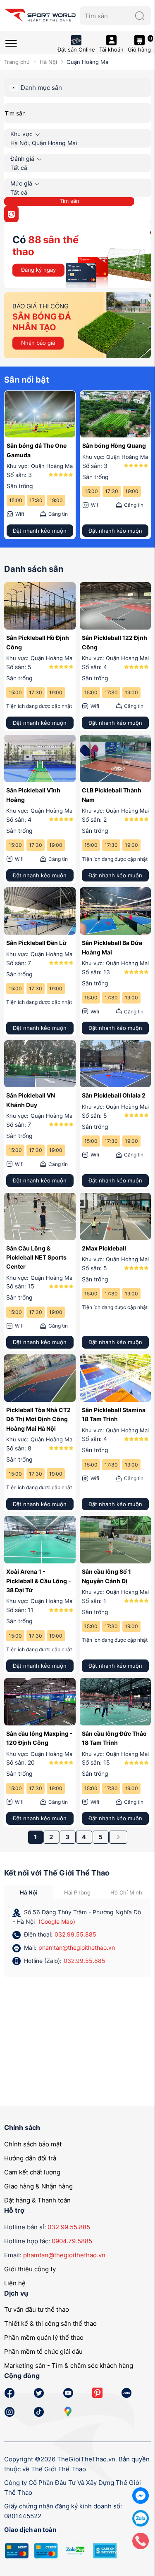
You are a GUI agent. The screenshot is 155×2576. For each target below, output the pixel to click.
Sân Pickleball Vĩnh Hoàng (33, 795)
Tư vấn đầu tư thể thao (37, 2309)
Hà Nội (48, 62)
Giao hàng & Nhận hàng (38, 2186)
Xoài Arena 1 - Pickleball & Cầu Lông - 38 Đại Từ (39, 1581)
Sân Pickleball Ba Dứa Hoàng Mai (112, 947)
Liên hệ (15, 2283)
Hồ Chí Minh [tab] (126, 1892)
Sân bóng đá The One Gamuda (37, 450)
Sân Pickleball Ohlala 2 (114, 1095)
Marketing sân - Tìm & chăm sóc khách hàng (69, 2366)
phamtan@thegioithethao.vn (77, 1947)
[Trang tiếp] (118, 1837)
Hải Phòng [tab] (77, 1892)
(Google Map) (57, 1921)
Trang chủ (17, 62)
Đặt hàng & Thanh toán (37, 2200)
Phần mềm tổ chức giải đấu (43, 2352)
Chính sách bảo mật (33, 2144)
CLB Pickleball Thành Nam (112, 795)
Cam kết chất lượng (32, 2172)
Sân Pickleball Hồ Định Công (38, 642)
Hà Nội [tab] (29, 1892)
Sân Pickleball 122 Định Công (114, 642)
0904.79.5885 (72, 2241)
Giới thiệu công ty (30, 2269)
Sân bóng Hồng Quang (114, 445)
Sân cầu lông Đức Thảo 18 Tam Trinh (114, 1738)
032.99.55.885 (75, 1934)
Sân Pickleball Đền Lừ (36, 943)
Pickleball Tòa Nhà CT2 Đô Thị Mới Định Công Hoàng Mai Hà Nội (38, 1419)
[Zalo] (141, 2518)
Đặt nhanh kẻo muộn (40, 531)
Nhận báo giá (38, 343)
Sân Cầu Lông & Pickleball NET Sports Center (36, 1257)
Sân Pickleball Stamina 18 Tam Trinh (114, 1414)
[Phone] (141, 2540)
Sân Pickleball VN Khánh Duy (31, 1100)
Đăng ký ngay (38, 270)
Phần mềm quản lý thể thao (44, 2337)
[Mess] (141, 2495)
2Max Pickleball (104, 1248)
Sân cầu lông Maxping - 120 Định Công (39, 1738)
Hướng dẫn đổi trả (30, 2158)
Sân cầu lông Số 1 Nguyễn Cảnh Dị (106, 1576)
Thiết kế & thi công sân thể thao (50, 2323)
